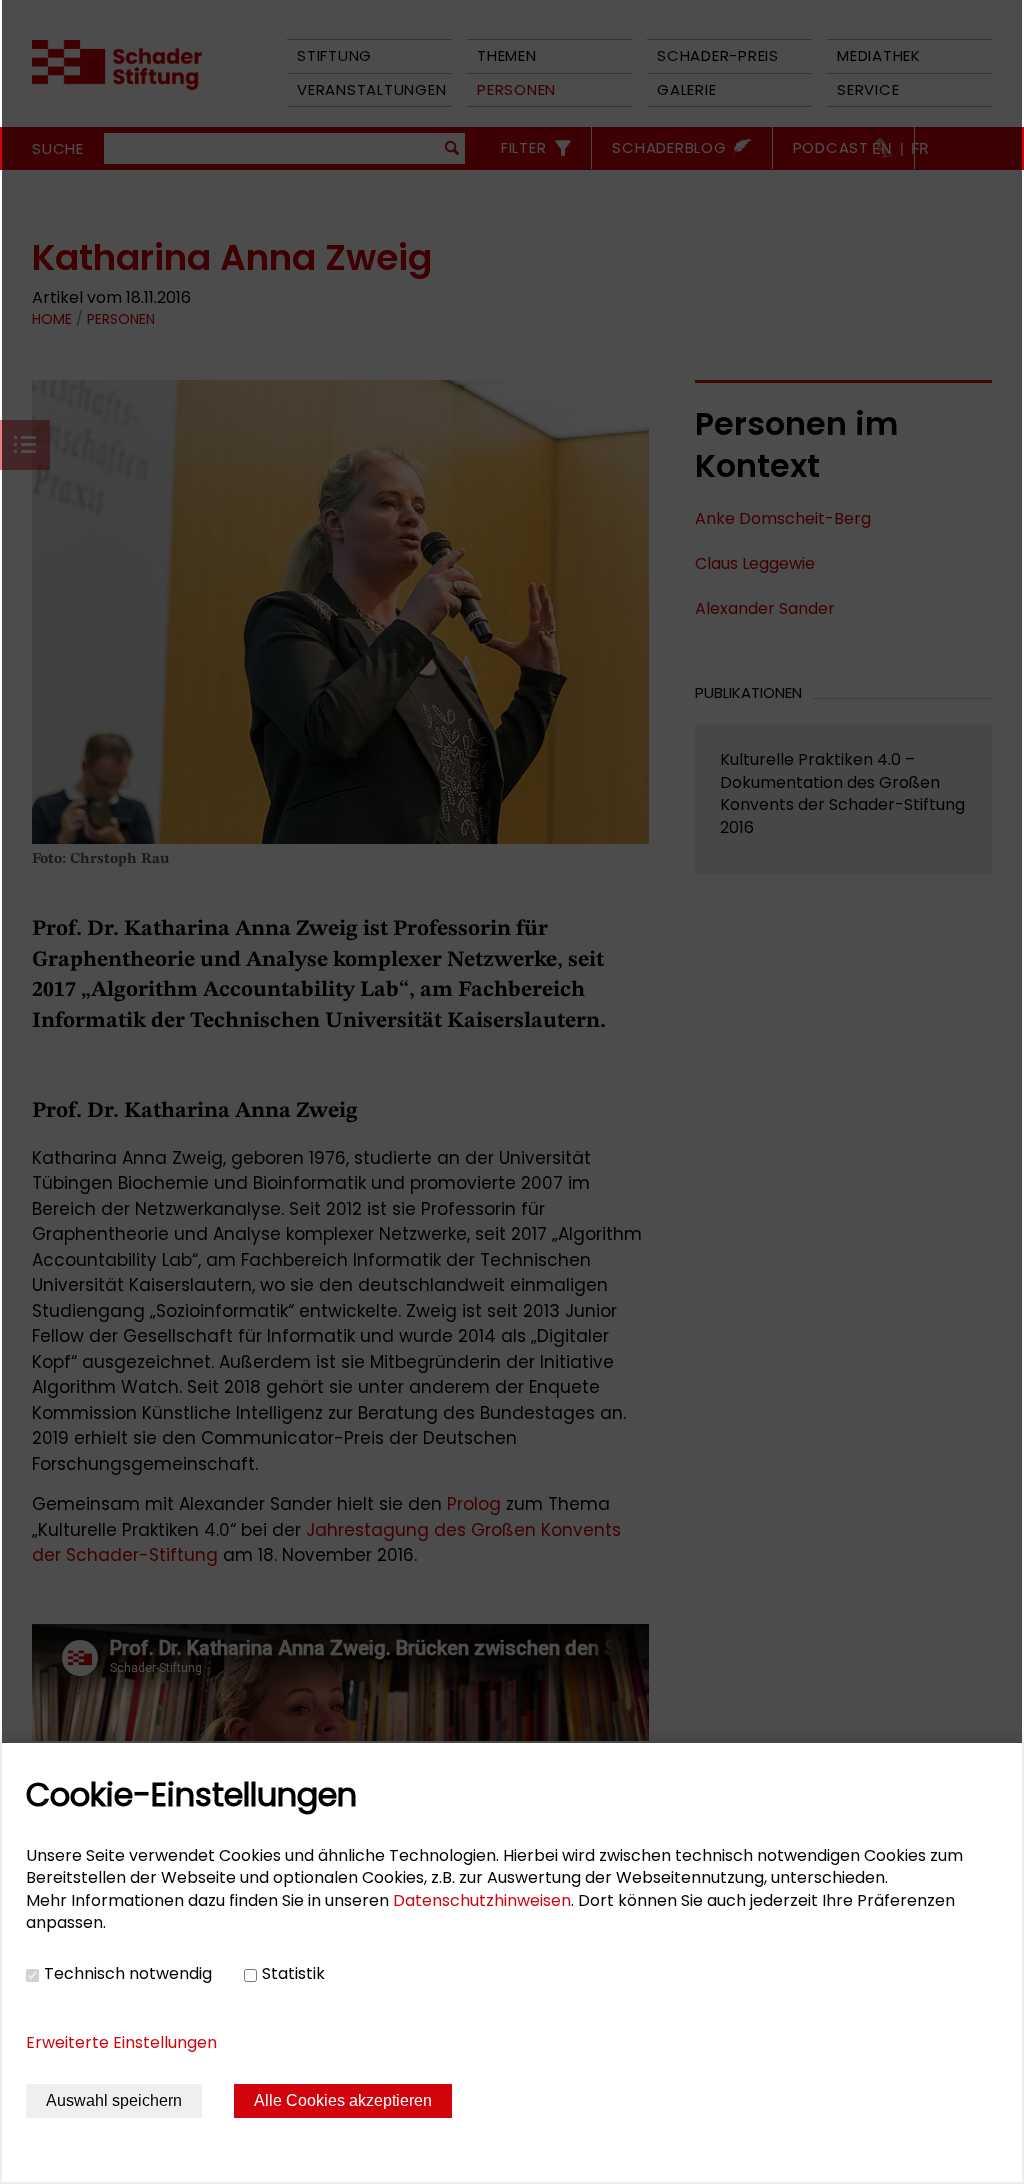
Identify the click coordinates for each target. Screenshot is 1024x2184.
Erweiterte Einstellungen (121, 2042)
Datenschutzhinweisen (482, 1900)
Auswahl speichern (114, 2100)
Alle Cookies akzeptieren (343, 2100)
